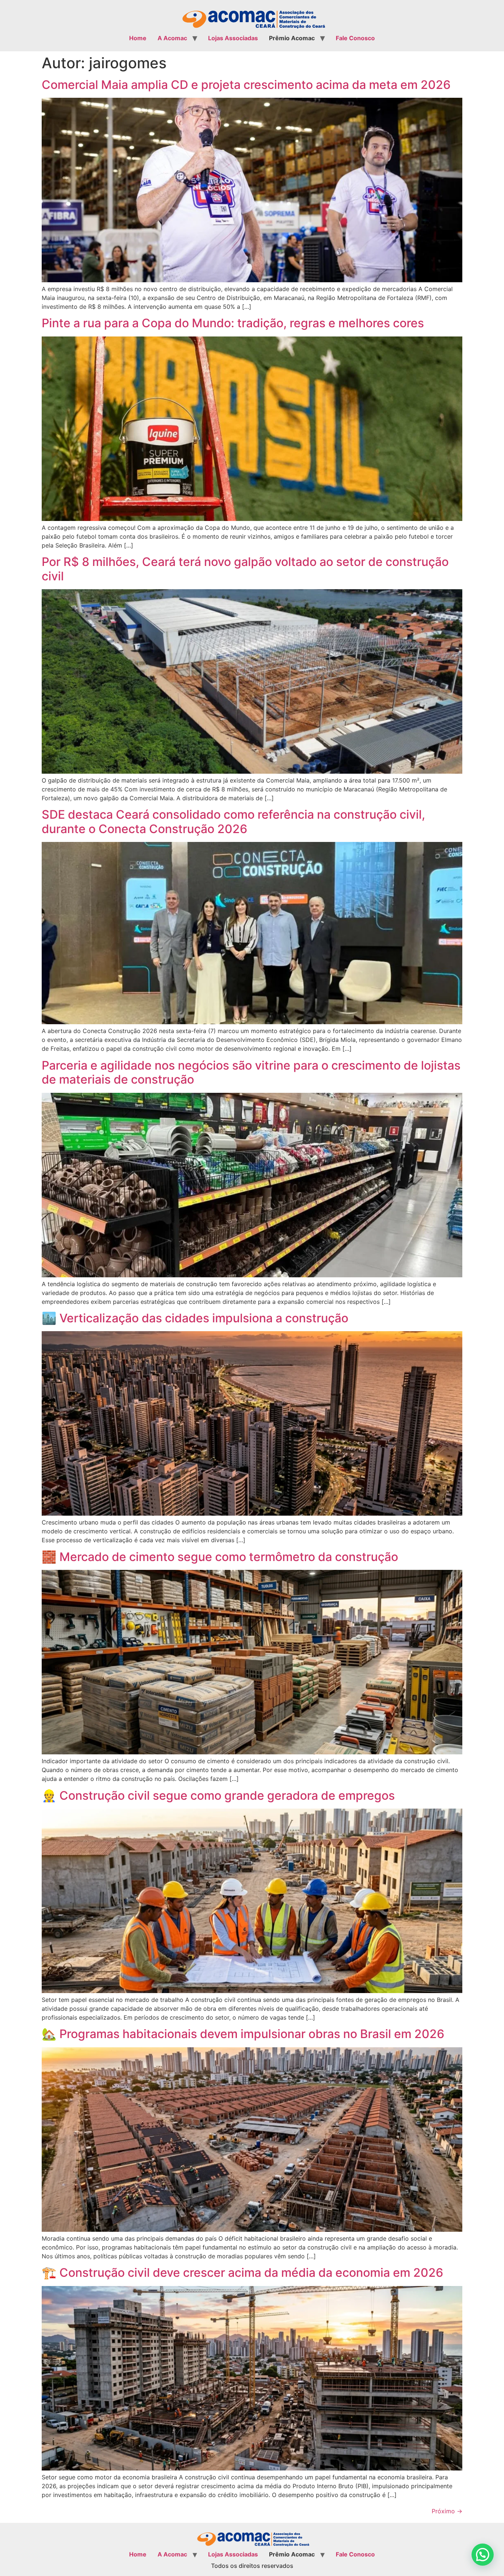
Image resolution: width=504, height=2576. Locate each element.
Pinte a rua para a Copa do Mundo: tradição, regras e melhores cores (233, 323)
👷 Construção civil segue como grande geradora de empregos (218, 1795)
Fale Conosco (355, 38)
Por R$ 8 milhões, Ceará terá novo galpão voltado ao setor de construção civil (245, 569)
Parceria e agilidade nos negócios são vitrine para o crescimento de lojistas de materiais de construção (251, 1072)
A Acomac (172, 38)
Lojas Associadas (233, 38)
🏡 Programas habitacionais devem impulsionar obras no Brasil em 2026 (243, 2034)
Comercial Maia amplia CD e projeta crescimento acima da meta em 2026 (246, 85)
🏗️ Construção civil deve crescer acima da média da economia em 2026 (242, 2273)
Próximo (447, 2511)
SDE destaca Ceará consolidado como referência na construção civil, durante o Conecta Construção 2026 (233, 821)
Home (138, 38)
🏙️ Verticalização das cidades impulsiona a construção (195, 1318)
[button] (483, 2555)
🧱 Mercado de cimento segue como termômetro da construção (220, 1557)
